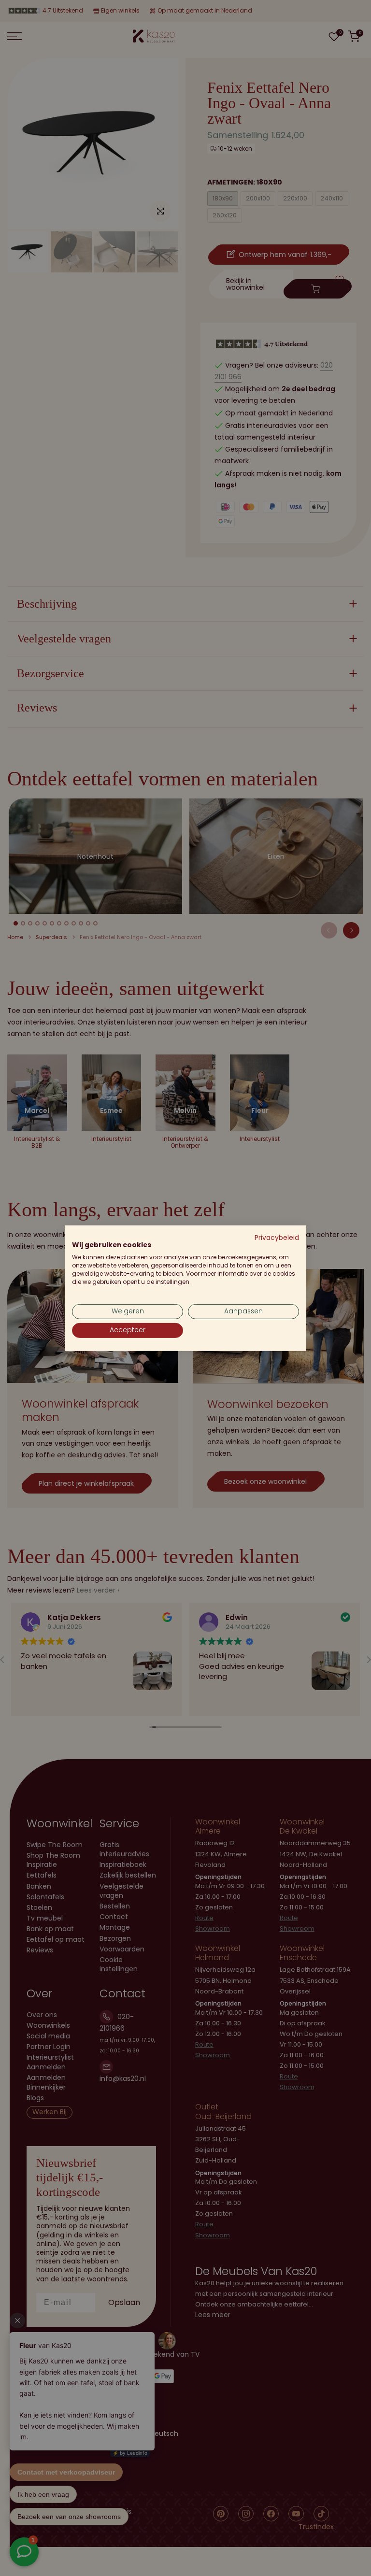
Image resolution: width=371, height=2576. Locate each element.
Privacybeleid (277, 1237)
